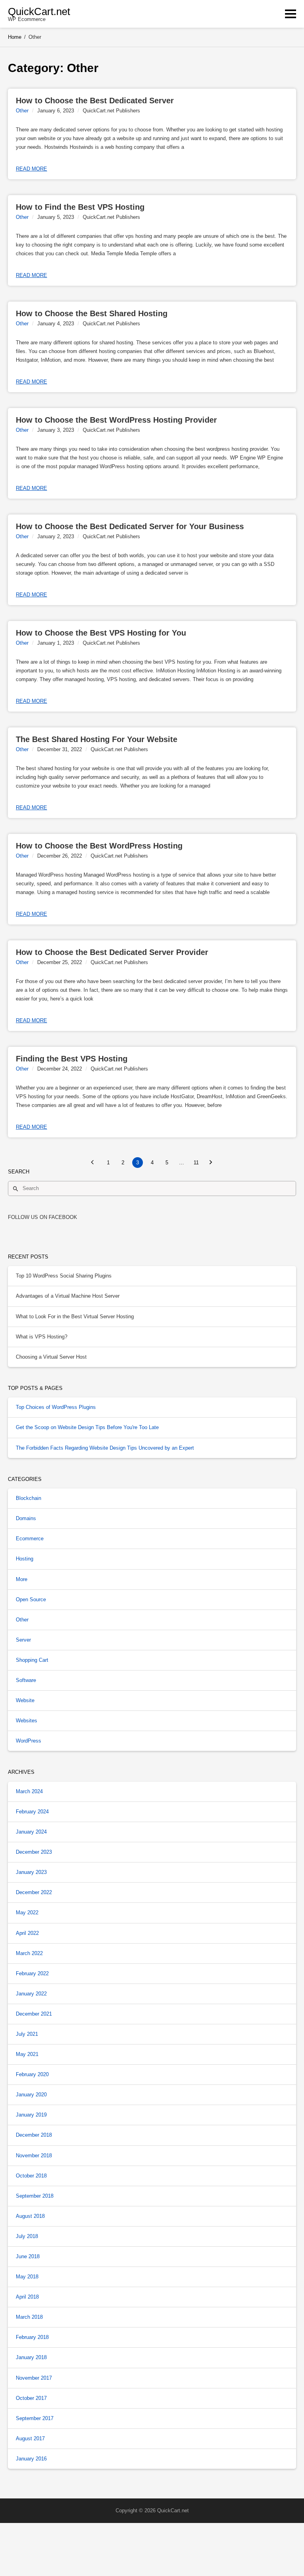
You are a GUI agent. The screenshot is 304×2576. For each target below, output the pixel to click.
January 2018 (31, 2357)
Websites (27, 1721)
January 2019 (31, 2115)
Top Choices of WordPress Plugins (56, 1407)
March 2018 (29, 2317)
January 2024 (31, 1832)
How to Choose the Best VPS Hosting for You (101, 633)
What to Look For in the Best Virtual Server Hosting (75, 1316)
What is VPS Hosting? (42, 1337)
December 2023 (34, 1852)
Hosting (25, 1559)
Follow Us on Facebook (43, 1217)
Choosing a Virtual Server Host (51, 1357)
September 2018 (35, 2196)
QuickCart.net (39, 11)
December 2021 (34, 2014)
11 (196, 1163)
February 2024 (32, 1812)
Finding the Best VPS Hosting (72, 1059)
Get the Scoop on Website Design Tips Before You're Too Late (87, 1427)
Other (22, 111)
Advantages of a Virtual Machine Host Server (68, 1296)
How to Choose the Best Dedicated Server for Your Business (130, 526)
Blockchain (28, 1498)
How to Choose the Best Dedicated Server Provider (112, 952)
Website (25, 1700)
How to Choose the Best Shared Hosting (92, 313)
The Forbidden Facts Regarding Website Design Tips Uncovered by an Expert (105, 1448)
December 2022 (34, 1892)
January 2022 (31, 1994)
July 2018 (27, 2236)
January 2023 (31, 1872)
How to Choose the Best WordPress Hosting (99, 846)
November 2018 (34, 2156)
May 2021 (27, 2054)
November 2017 (34, 2378)
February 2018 (32, 2337)
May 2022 (27, 1913)
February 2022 (32, 1973)
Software (26, 1680)
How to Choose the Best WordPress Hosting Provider (116, 420)
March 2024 (29, 1791)
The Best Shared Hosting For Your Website (97, 739)
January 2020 (31, 2095)
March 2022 (29, 1953)
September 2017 (35, 2418)
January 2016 (31, 2459)
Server (23, 1640)
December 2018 (34, 2135)
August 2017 (30, 2438)
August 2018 (30, 2216)
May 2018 (27, 2277)
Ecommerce (30, 1539)
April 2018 (27, 2297)
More (22, 1579)
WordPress (28, 1741)
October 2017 (31, 2398)
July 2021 (27, 2034)
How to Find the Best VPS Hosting (80, 207)
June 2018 (28, 2256)
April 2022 (27, 1933)
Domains (26, 1518)
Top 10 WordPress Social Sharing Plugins (64, 1276)
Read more (31, 169)
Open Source (31, 1599)
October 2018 (31, 2176)
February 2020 (32, 2074)
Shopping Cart (32, 1660)
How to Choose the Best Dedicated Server (95, 101)
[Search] (15, 1188)
